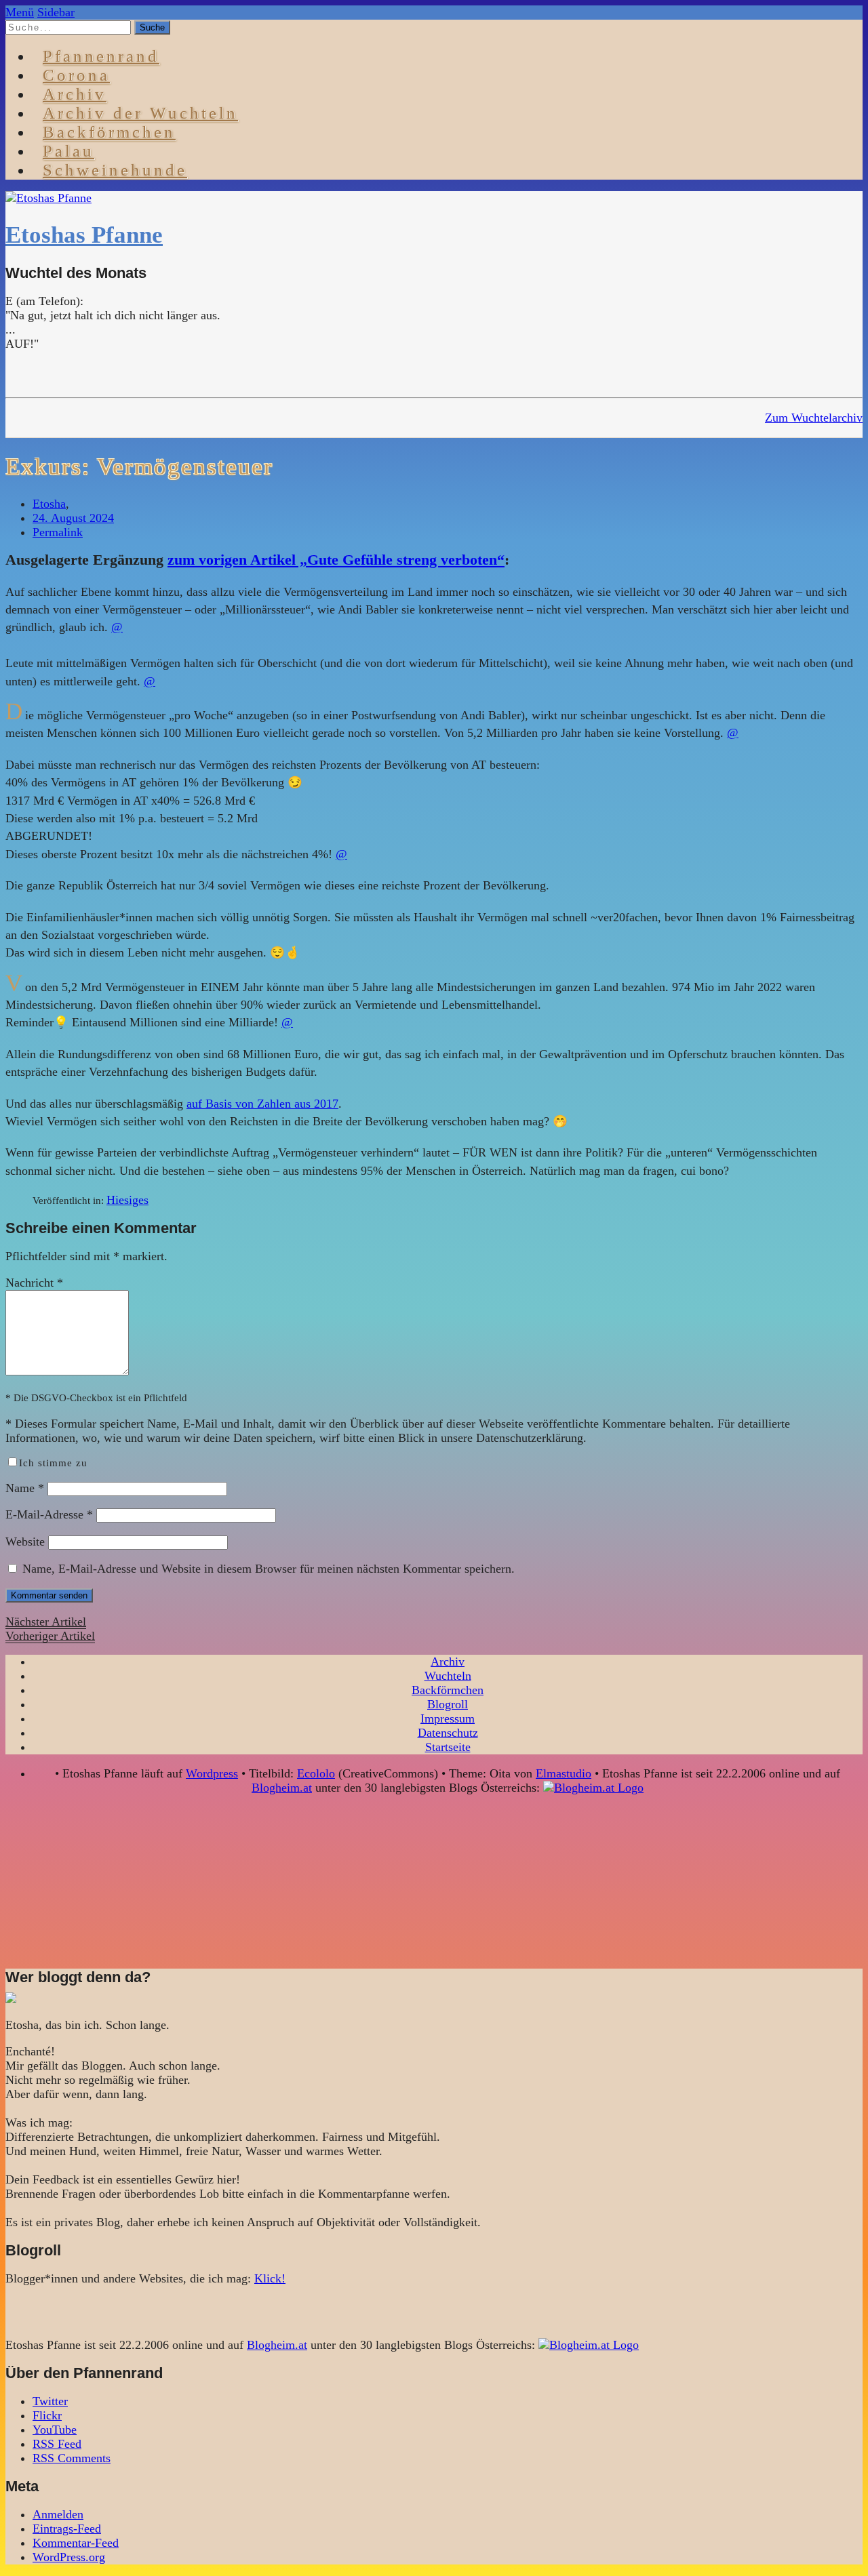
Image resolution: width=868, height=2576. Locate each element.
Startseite (448, 1747)
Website (25, 1542)
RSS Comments (72, 2458)
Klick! (270, 2278)
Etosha (49, 504)
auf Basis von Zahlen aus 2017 (262, 1104)
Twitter (50, 2401)
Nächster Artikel (46, 1622)
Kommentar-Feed (76, 2543)
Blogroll (448, 1704)
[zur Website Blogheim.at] (593, 1788)
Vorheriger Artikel (50, 1636)
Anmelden (58, 2514)
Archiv (448, 1662)
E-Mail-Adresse (49, 1514)
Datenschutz (448, 1733)
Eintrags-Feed (67, 2529)
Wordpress (212, 1773)
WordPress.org (69, 2557)
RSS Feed (57, 2444)
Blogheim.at (282, 1788)
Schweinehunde (115, 170)
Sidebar (56, 12)
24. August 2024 (73, 518)
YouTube (55, 2430)
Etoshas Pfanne (84, 235)
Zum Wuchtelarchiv (814, 418)
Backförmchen (109, 132)
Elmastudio (564, 1773)
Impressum (448, 1718)
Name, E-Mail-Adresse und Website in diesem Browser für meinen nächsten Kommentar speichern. (269, 1569)
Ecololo (316, 1773)
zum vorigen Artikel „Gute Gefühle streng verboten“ (336, 560)
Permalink (58, 532)
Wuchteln (448, 1676)
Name (25, 1488)
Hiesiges (127, 1200)
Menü (20, 12)
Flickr (47, 2415)
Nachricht (34, 1283)
